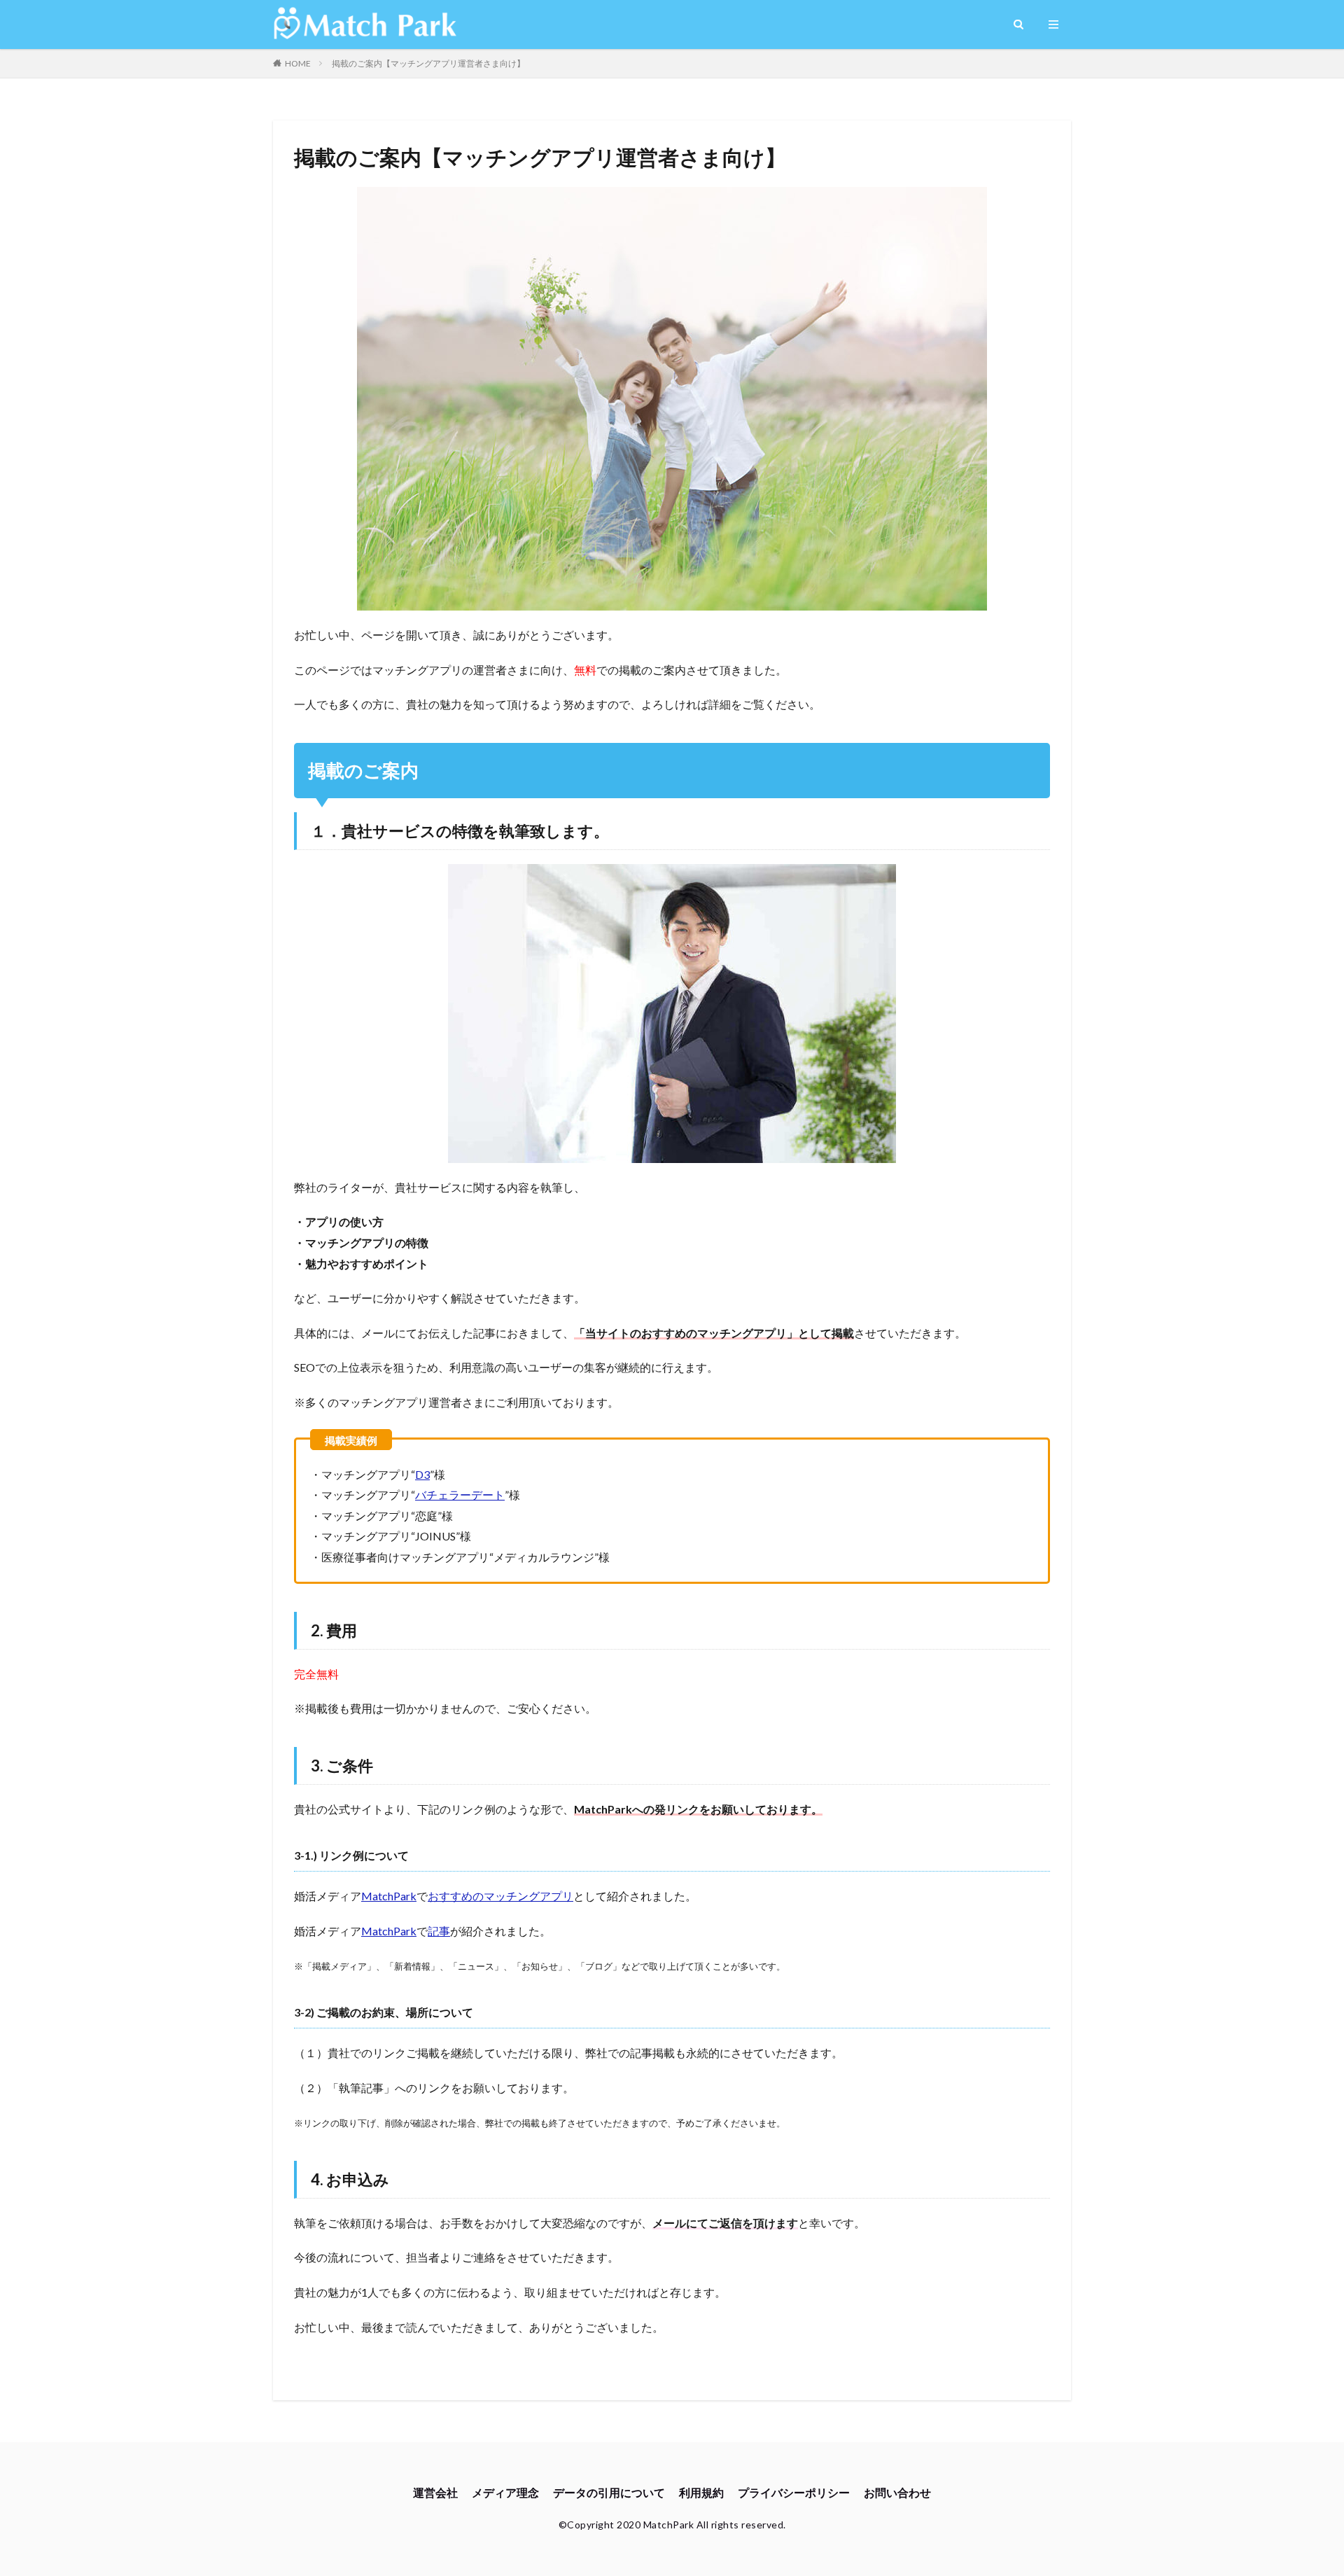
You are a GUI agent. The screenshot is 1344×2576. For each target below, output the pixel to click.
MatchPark (389, 1896)
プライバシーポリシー (794, 2492)
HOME (298, 63)
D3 (422, 1474)
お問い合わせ (897, 2492)
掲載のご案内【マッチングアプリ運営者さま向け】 (428, 63)
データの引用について (609, 2492)
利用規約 (701, 2492)
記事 (439, 1931)
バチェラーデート (460, 1495)
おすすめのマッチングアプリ (500, 1896)
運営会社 (435, 2492)
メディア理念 (505, 2492)
